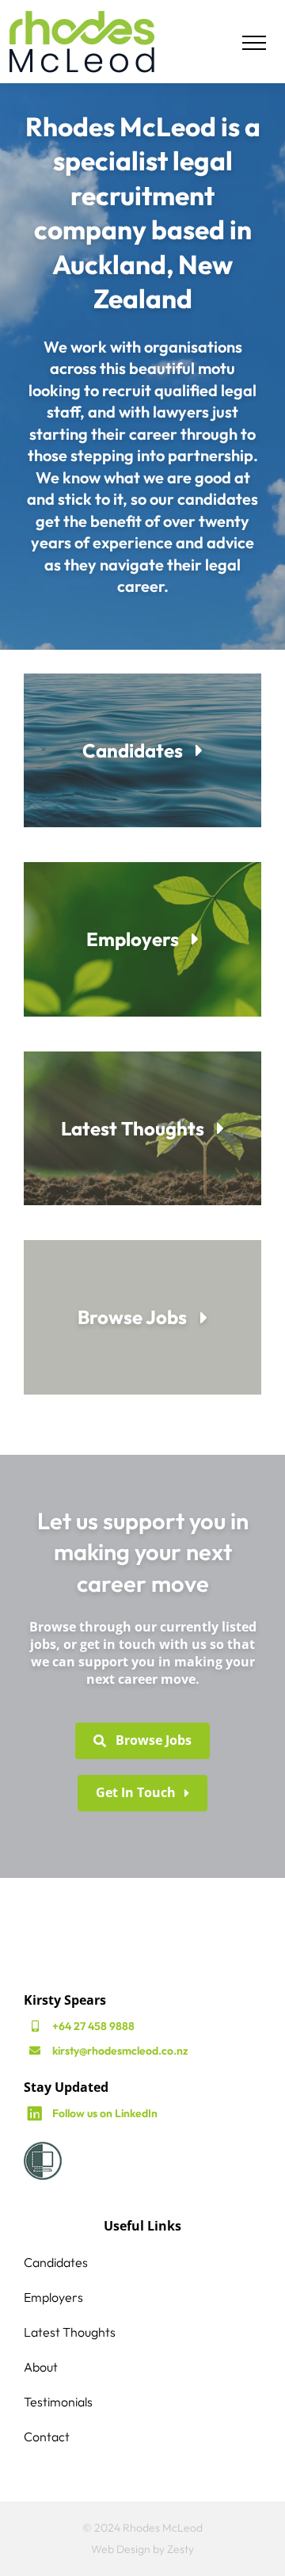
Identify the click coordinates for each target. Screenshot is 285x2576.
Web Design (121, 2549)
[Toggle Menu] (254, 43)
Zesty (180, 2549)
